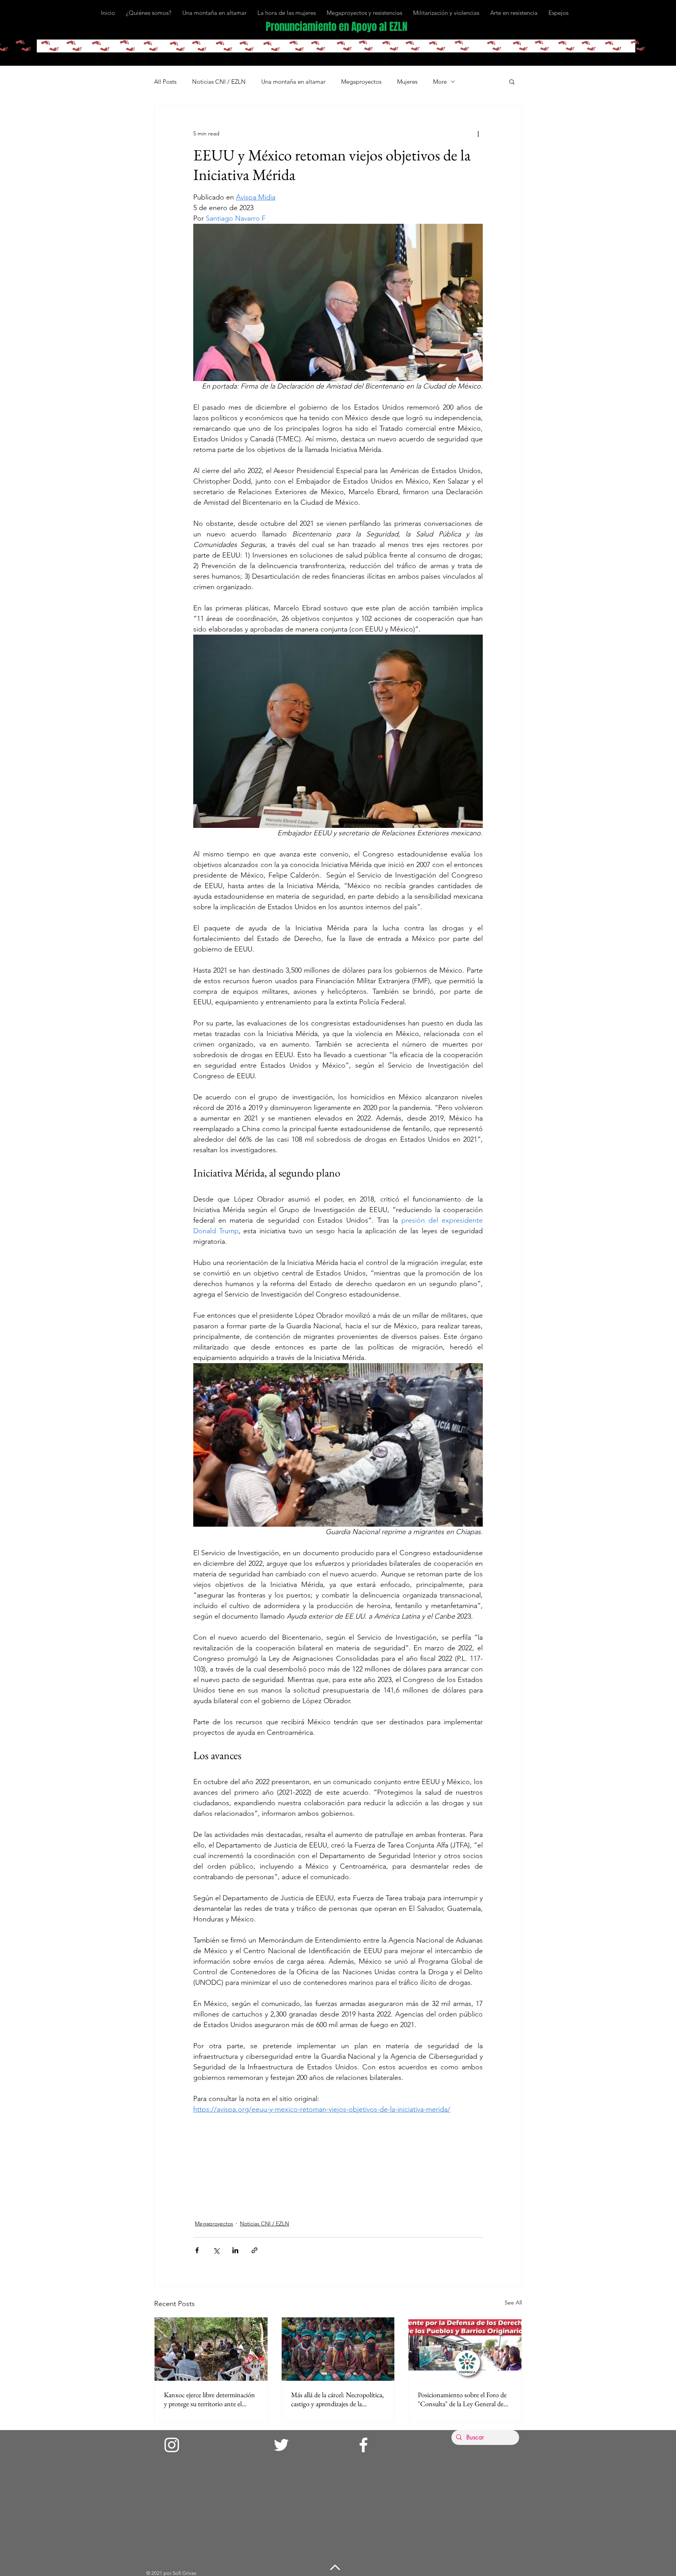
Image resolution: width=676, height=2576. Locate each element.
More (440, 82)
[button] (512, 81)
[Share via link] (254, 2250)
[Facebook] (363, 2445)
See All (513, 2303)
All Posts (165, 82)
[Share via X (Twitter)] (216, 2250)
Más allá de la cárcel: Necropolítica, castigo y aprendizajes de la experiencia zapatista (337, 2399)
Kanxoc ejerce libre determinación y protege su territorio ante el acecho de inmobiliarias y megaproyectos (209, 2399)
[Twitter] (281, 2445)
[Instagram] (172, 2445)
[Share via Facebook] (197, 2250)
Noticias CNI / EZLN (219, 82)
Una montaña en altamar (293, 82)
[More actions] (478, 133)
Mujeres (407, 82)
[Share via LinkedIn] (235, 2250)
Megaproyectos (361, 82)
